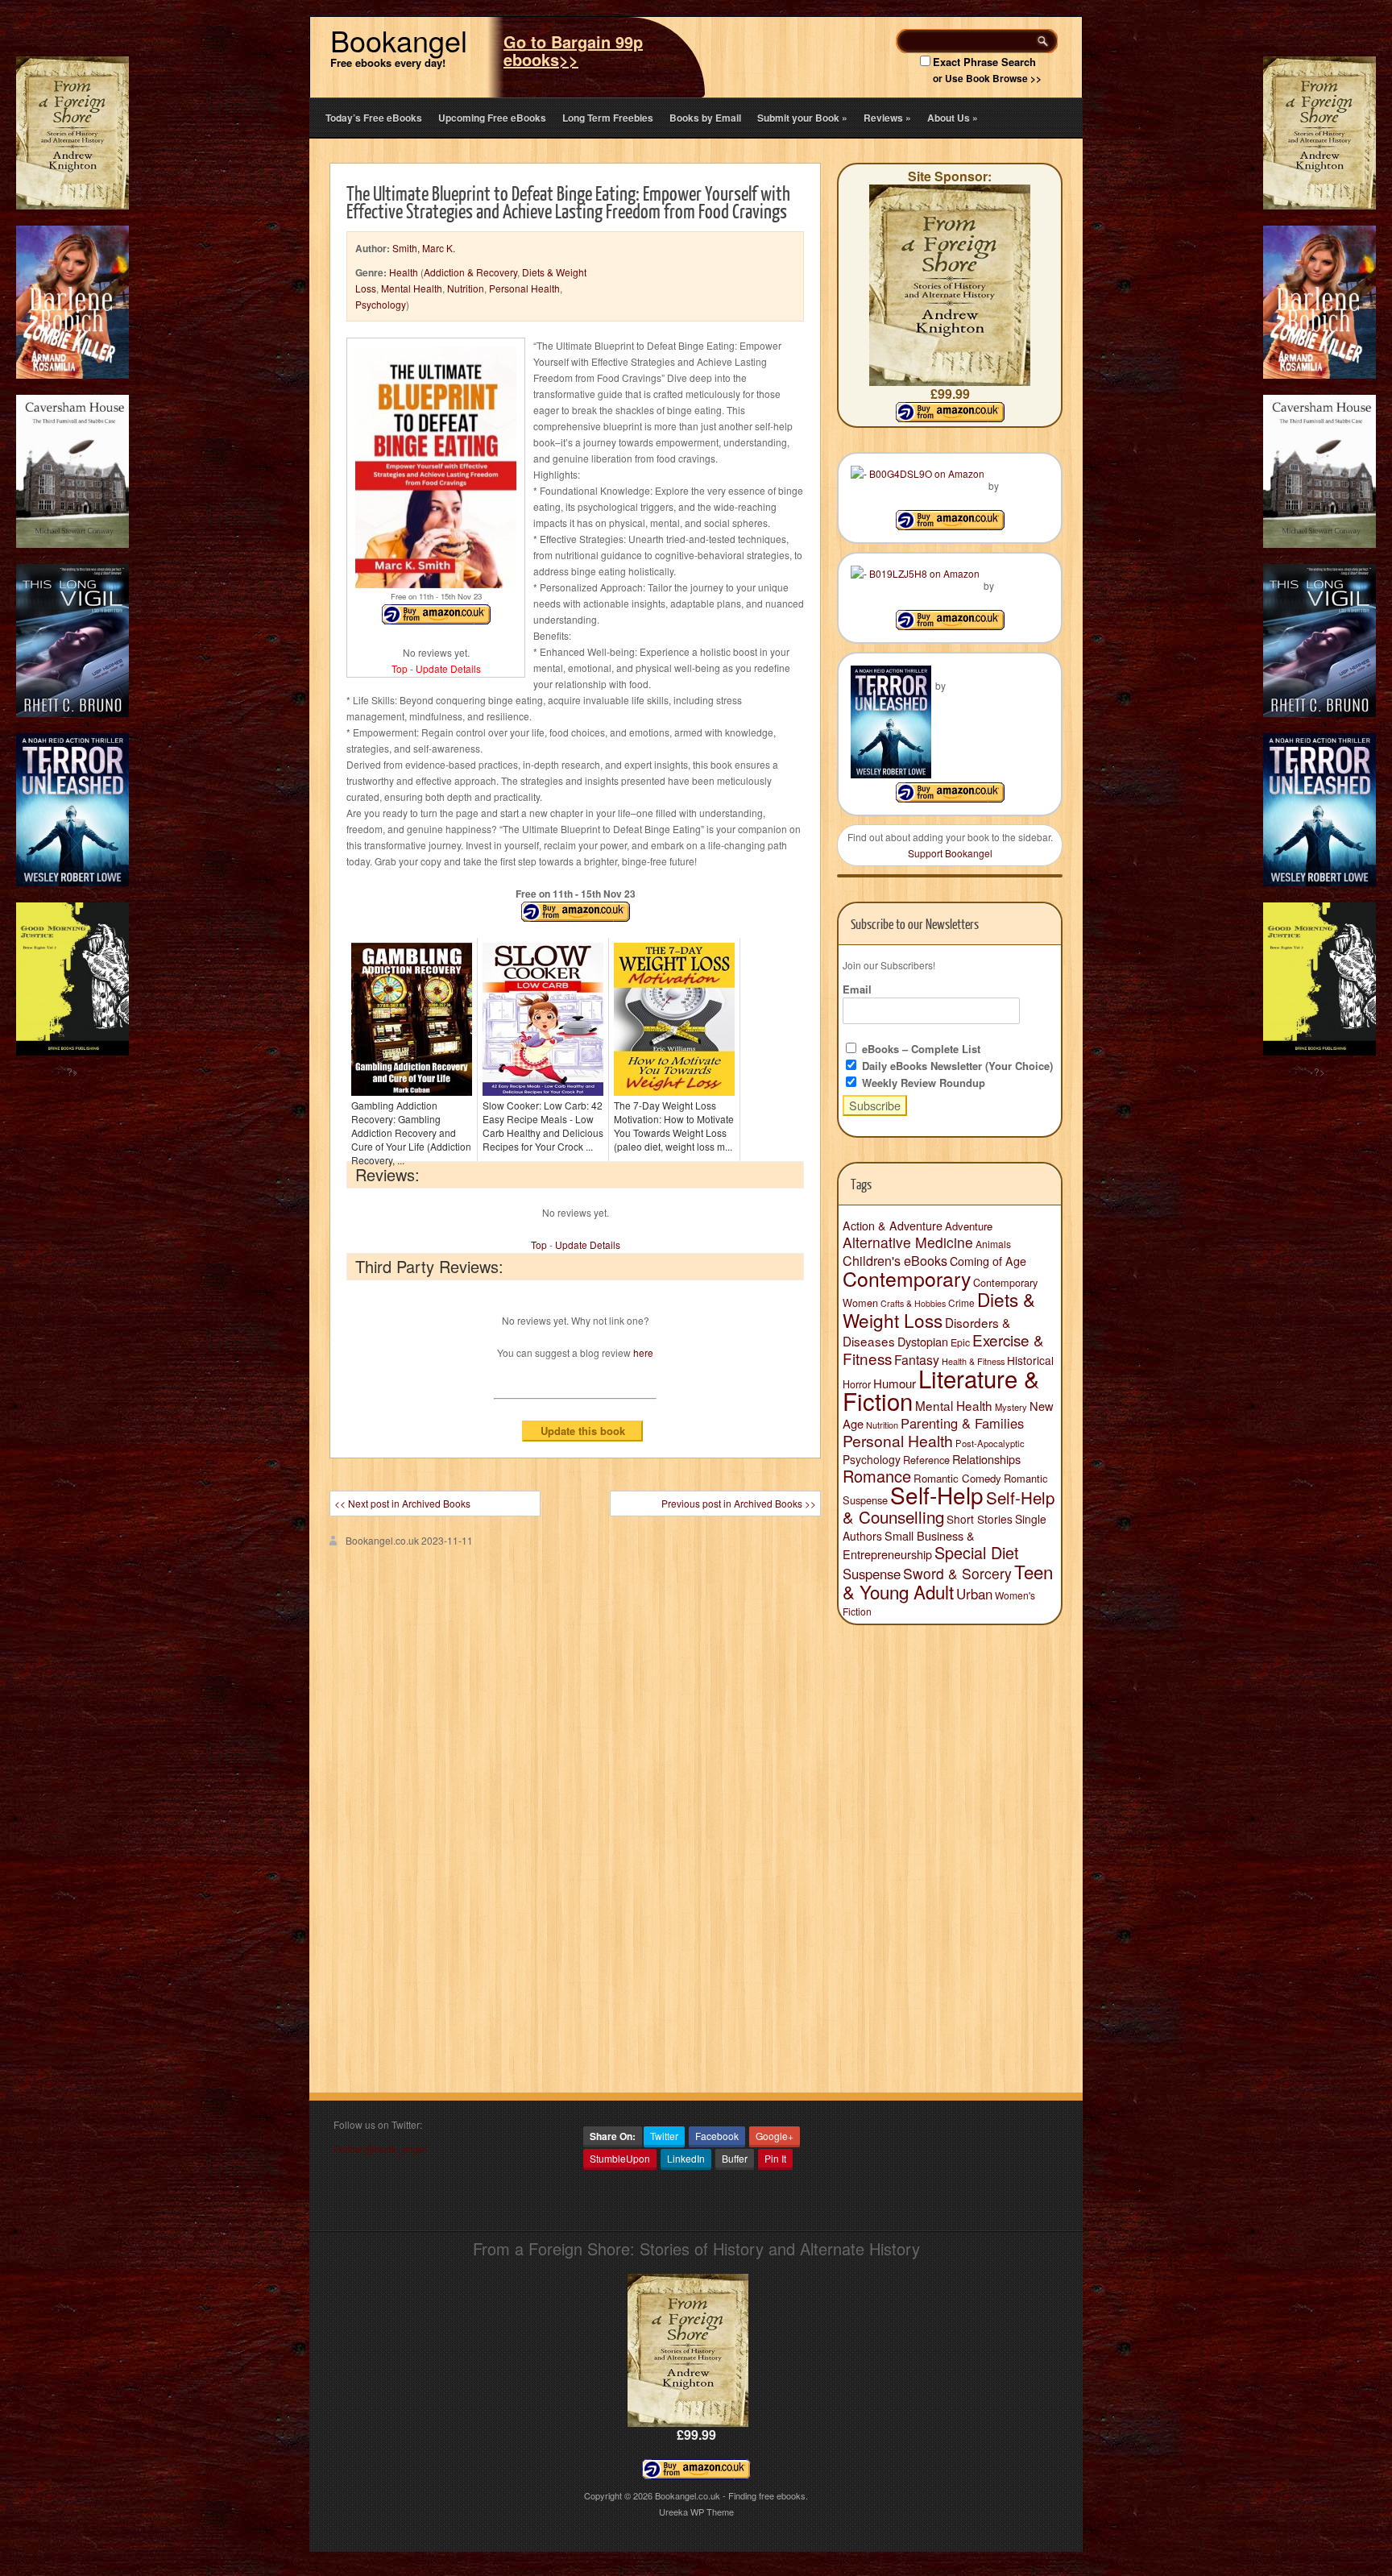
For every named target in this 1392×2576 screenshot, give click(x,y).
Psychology (381, 304)
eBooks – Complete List (920, 1049)
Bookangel (399, 40)
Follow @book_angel (380, 2149)
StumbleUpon (620, 2158)
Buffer (735, 2158)
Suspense (872, 1574)
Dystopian (923, 1341)
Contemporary (907, 1278)
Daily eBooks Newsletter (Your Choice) (956, 1066)
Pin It (775, 2158)
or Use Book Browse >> (987, 78)
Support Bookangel (950, 853)
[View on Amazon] (950, 526)
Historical (1030, 1360)
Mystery (1011, 1407)
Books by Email (705, 118)
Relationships (986, 1459)
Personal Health (524, 288)
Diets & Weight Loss (939, 1309)
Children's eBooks (895, 1260)
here (643, 1352)
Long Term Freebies (608, 118)
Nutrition (466, 288)
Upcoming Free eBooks (492, 118)
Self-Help (937, 1495)
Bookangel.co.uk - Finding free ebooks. (731, 2495)
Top (400, 668)
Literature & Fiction (941, 1389)
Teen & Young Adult (948, 1581)
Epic (960, 1342)
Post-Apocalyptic (990, 1443)
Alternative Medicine (908, 1242)
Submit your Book (802, 118)
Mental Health (412, 288)
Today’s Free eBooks (374, 118)
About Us (953, 118)
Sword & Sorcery (957, 1573)
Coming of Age (988, 1261)
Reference (926, 1460)
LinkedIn (686, 2158)
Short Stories (980, 1519)
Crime (961, 1303)
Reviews (887, 118)
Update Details (448, 668)
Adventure (969, 1226)
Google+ (775, 2136)
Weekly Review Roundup (922, 1083)
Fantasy (917, 1360)
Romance (877, 1476)
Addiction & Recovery (470, 272)
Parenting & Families (962, 1423)
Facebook (717, 2136)
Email (857, 989)
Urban (974, 1594)
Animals (993, 1244)
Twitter (664, 2136)
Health (404, 272)
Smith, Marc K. (424, 248)
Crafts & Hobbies (913, 1303)
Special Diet (977, 1552)
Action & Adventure (893, 1226)
